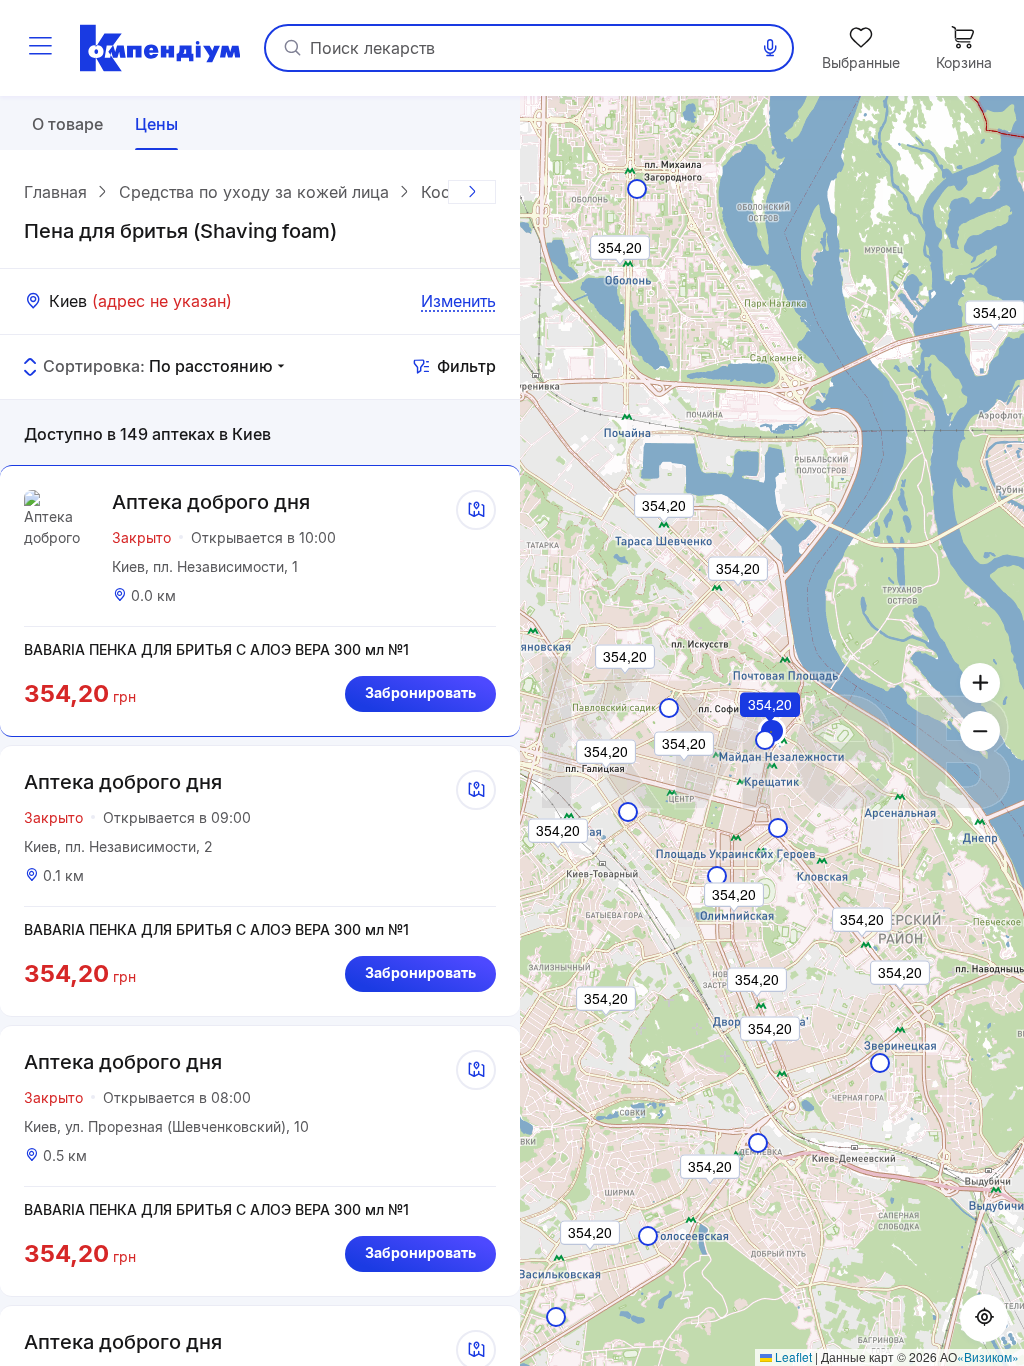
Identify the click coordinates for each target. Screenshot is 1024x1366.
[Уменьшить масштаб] (980, 731)
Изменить (458, 301)
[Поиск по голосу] (770, 48)
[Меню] (40, 48)
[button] (771, 732)
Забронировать (420, 692)
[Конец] (472, 192)
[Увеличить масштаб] (980, 683)
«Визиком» (988, 1356)
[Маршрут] (476, 510)
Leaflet (792, 1356)
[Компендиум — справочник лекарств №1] (160, 48)
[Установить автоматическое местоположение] (984, 1318)
